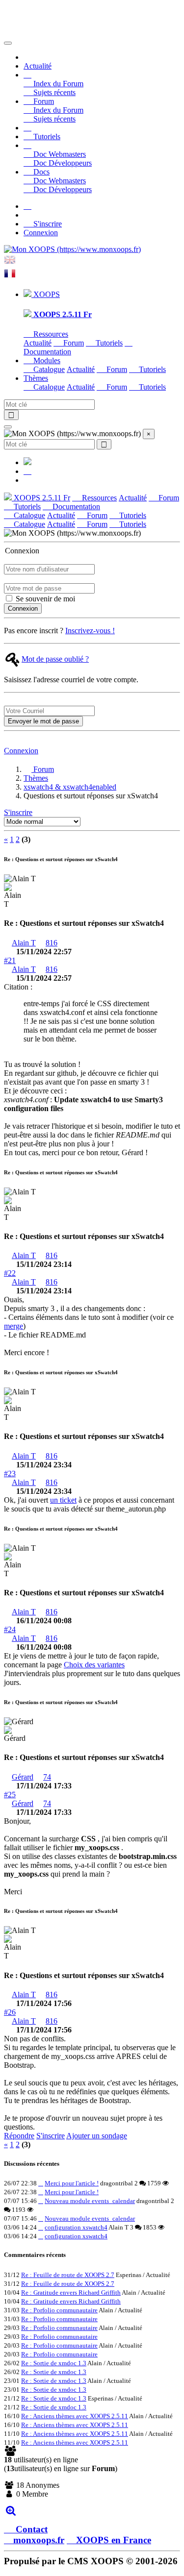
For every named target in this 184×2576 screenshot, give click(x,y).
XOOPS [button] (46, 294)
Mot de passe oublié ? (55, 659)
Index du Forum (57, 84)
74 (47, 1777)
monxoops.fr (39, 2540)
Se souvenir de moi (44, 599)
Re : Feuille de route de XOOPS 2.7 (68, 2275)
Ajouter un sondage (97, 2136)
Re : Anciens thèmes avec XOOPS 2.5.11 (75, 2416)
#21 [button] (10, 960)
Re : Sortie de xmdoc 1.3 (54, 2363)
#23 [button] (10, 1474)
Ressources (50, 334)
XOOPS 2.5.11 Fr (41, 498)
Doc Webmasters (59, 154)
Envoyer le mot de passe (43, 721)
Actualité (38, 66)
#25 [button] (10, 1795)
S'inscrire (47, 224)
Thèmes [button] (36, 378)
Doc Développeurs (62, 163)
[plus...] (11, 2511)
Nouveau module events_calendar (90, 2201)
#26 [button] (10, 2012)
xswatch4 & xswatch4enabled (70, 787)
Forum (73, 343)
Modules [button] (46, 360)
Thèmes (36, 778)
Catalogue (48, 369)
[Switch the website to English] (10, 263)
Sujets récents (53, 92)
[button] (27, 75)
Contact (30, 2529)
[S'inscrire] (27, 206)
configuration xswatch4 (76, 2227)
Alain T (24, 943)
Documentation (75, 507)
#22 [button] (10, 1273)
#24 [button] (10, 1629)
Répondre (19, 2136)
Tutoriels (46, 136)
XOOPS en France (114, 2540)
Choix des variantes (94, 1665)
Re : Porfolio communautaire (59, 2310)
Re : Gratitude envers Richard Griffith (71, 2292)
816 (52, 943)
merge (13, 1326)
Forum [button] (43, 101)
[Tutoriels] (27, 128)
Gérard (23, 1777)
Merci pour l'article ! (72, 2183)
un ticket (63, 1500)
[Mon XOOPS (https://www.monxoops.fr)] (72, 249)
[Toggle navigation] (8, 43)
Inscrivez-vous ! (90, 631)
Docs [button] (40, 172)
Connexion (41, 233)
